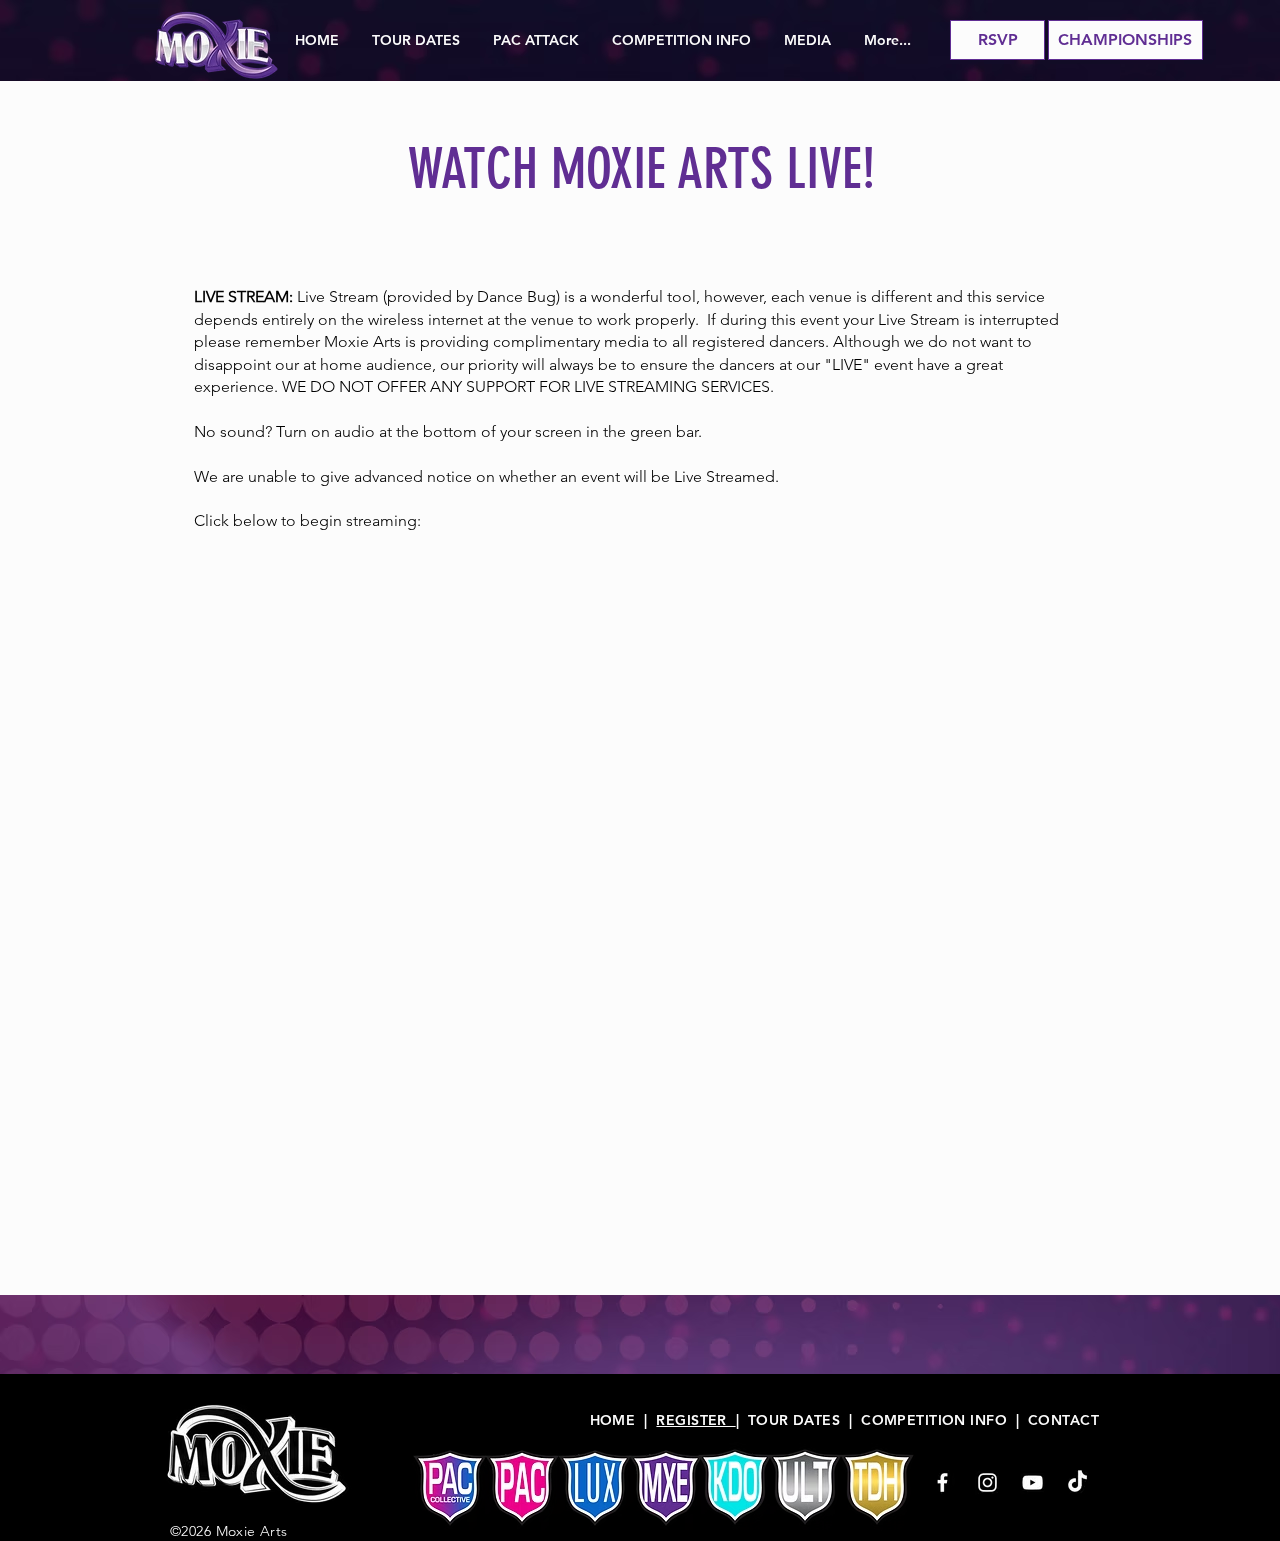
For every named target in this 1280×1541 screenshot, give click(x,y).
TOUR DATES (794, 1420)
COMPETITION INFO (934, 1420)
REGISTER (695, 1420)
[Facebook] (942, 1482)
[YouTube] (1032, 1482)
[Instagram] (987, 1482)
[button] (416, 40)
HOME (613, 1420)
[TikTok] (1077, 1482)
